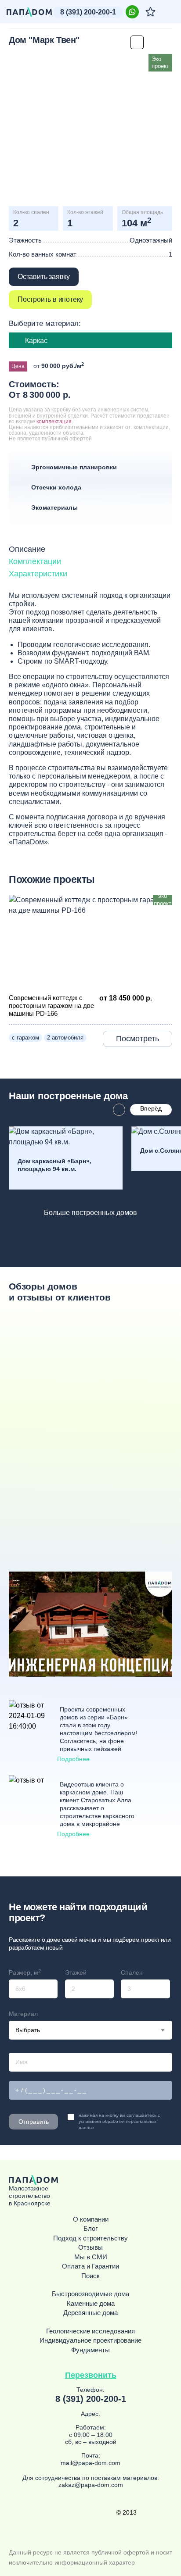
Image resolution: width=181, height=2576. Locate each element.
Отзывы (90, 2247)
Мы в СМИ (91, 2257)
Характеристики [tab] (38, 574)
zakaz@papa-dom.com (91, 2485)
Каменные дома (91, 2304)
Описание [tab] (27, 549)
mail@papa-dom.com (90, 2463)
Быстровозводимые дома (90, 2294)
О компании (91, 2219)
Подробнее (73, 1759)
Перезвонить (91, 2375)
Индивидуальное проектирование (90, 2340)
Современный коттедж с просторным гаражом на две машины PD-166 (51, 1006)
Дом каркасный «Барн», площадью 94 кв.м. (54, 1165)
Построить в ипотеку (50, 299)
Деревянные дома (90, 2313)
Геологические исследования (90, 2331)
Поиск (90, 2276)
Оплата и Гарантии (90, 2266)
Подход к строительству (90, 2238)
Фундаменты (90, 2350)
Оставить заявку (44, 277)
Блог (90, 2229)
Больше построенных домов (90, 1213)
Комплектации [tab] (35, 561)
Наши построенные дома (68, 1096)
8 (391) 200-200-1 (88, 12)
